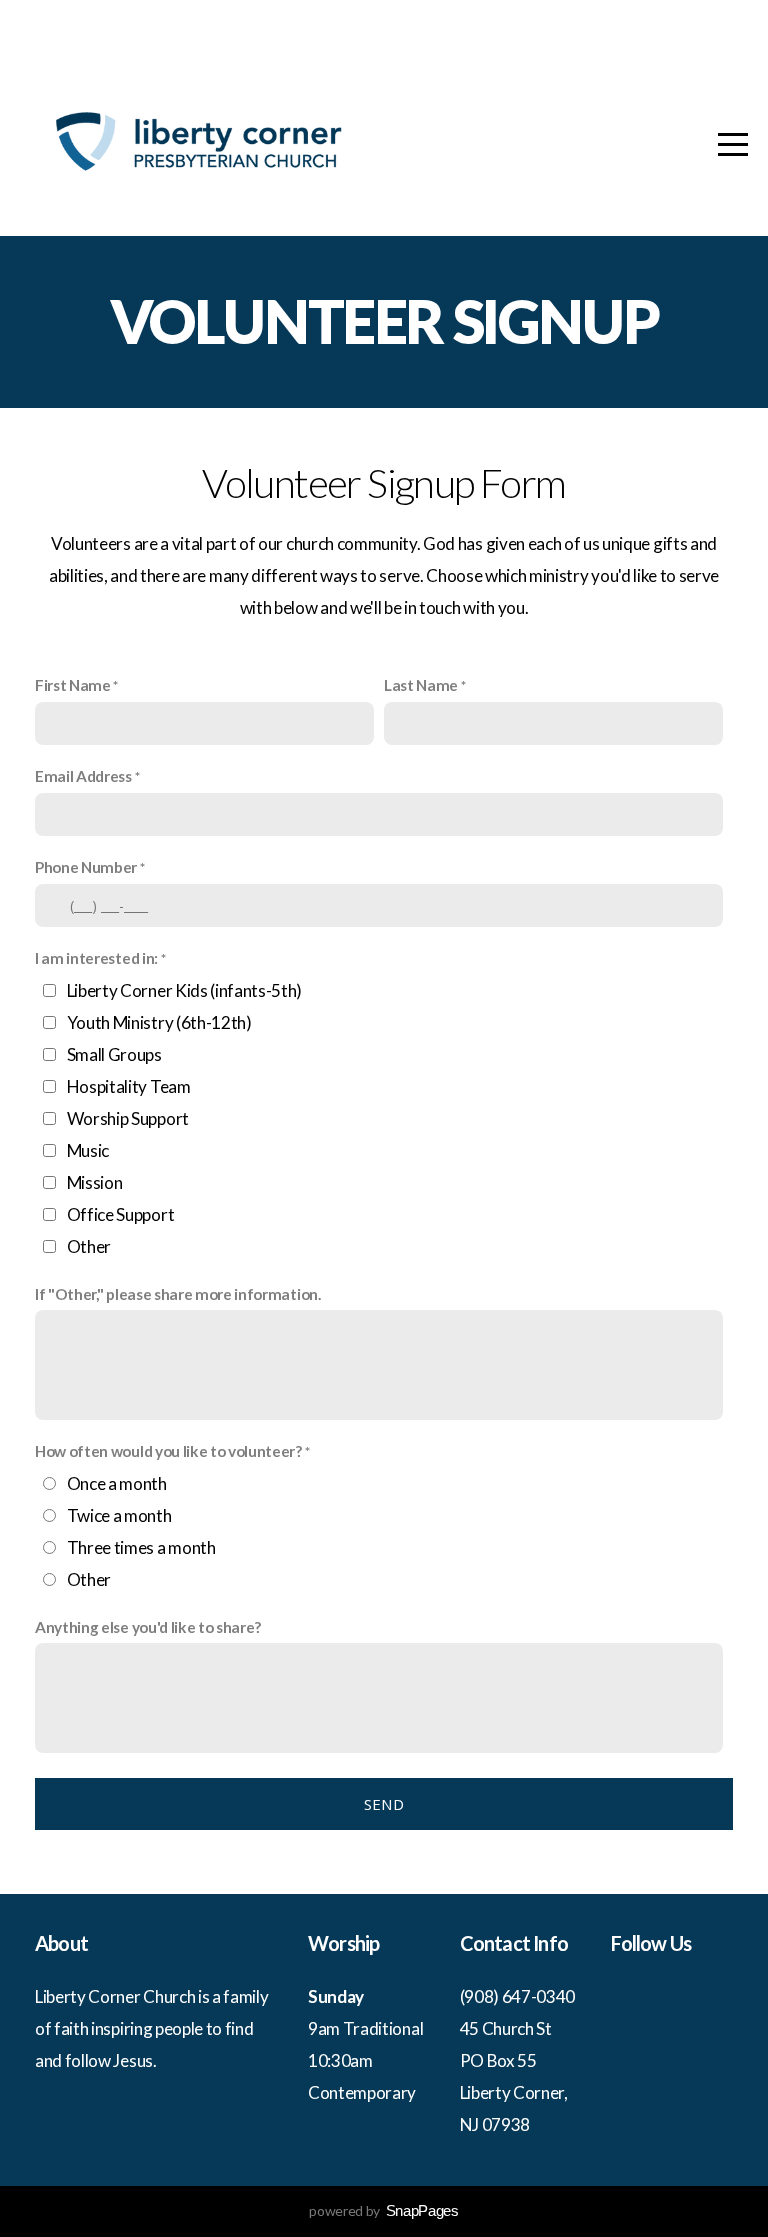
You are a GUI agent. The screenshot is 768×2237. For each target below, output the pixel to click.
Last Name (421, 685)
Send (384, 1804)
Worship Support (128, 1118)
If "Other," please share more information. (178, 1294)
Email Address (83, 776)
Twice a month (119, 1515)
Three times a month (141, 1547)
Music (88, 1150)
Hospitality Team (129, 1086)
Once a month (117, 1483)
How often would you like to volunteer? (168, 1451)
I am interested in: (96, 958)
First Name (73, 685)
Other (89, 1246)
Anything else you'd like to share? (148, 1627)
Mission (95, 1182)
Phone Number (86, 867)
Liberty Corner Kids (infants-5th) (184, 990)
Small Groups (114, 1054)
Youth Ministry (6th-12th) (159, 1022)
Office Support (121, 1214)
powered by (383, 2210)
